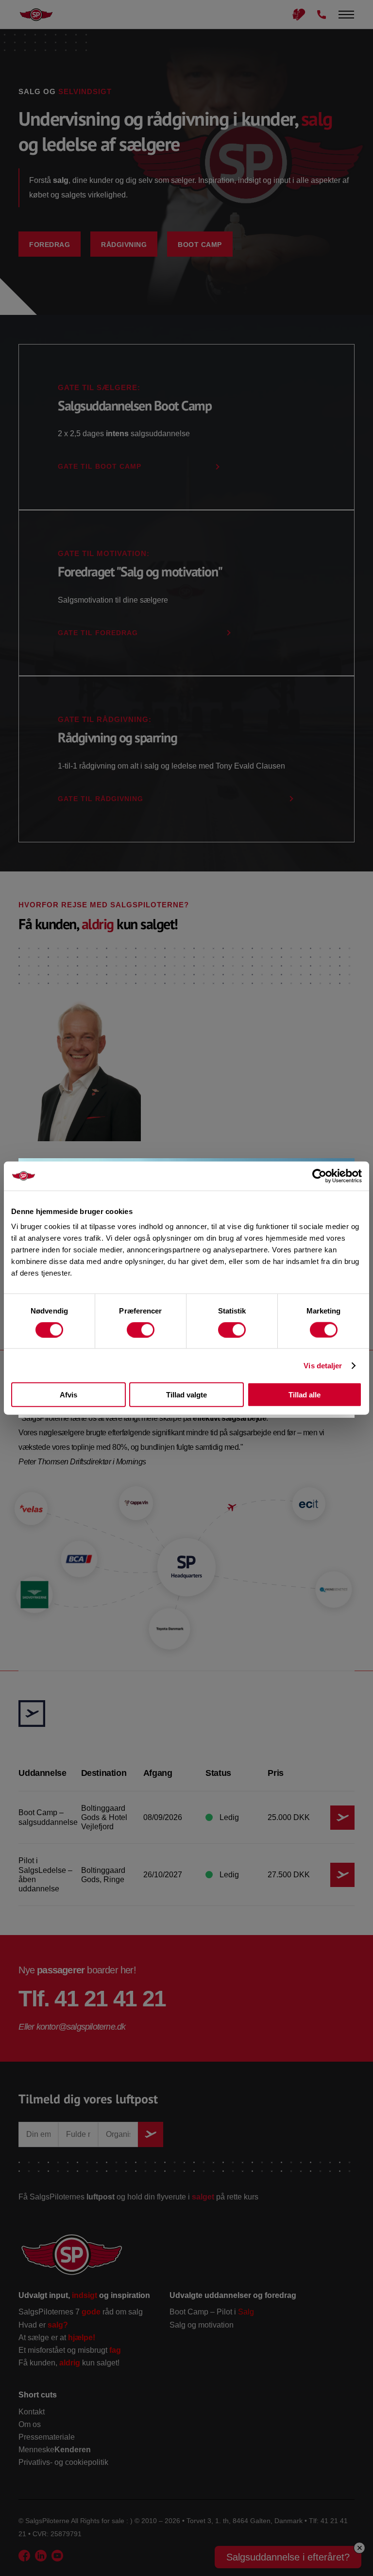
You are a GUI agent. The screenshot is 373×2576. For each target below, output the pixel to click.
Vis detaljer (323, 1365)
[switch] (141, 1329)
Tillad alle (305, 1395)
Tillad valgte (186, 1395)
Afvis (68, 1395)
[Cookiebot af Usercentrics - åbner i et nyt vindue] (319, 1176)
